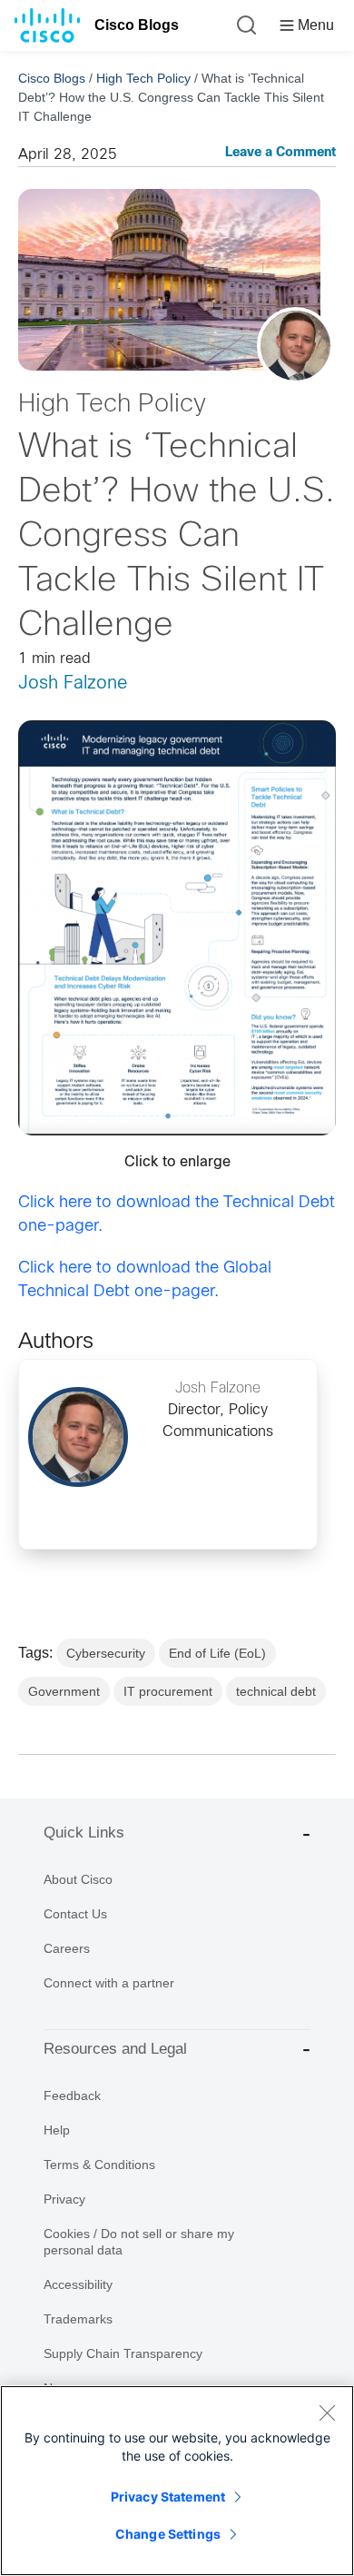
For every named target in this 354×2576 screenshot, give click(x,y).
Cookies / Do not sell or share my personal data (139, 2242)
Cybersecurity (106, 1653)
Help (57, 2130)
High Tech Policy (143, 78)
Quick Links (84, 1833)
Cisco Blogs (137, 25)
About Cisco (78, 1879)
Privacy (64, 2199)
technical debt (276, 1691)
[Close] (327, 2413)
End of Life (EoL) (217, 1653)
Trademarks (78, 2319)
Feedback (72, 2095)
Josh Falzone (73, 684)
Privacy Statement (168, 2497)
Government (64, 1691)
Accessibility (78, 2284)
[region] (177, 2481)
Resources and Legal (115, 2049)
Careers (67, 1948)
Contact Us (75, 1914)
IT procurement (168, 1691)
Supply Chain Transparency (123, 2353)
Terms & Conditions (99, 2165)
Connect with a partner (109, 1983)
